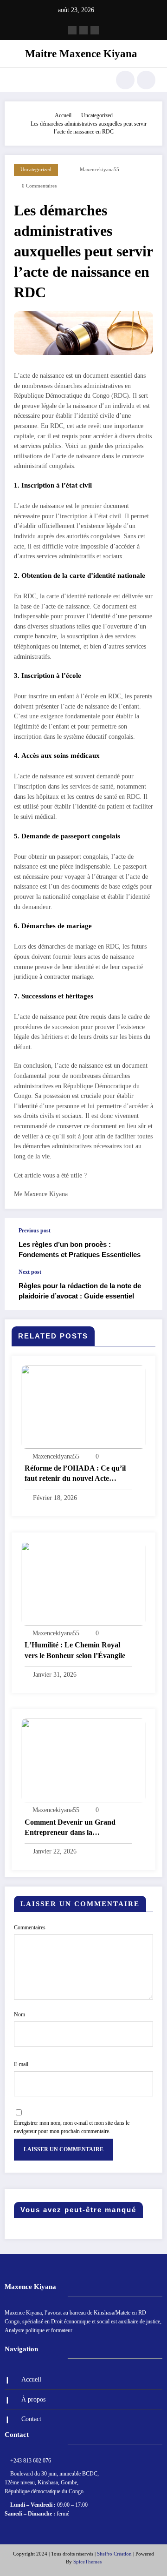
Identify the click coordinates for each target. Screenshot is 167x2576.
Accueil (31, 2379)
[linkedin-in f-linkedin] (95, 30)
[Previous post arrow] (146, 1243)
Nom (19, 2014)
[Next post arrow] (146, 1289)
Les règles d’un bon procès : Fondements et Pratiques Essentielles (80, 1249)
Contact (31, 2419)
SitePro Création (114, 2554)
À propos (33, 2399)
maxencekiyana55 (100, 170)
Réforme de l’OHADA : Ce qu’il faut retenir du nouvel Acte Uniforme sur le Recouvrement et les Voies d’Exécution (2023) (77, 1474)
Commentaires (30, 1927)
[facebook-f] (72, 30)
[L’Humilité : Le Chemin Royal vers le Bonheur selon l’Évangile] (83, 1583)
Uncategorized (36, 170)
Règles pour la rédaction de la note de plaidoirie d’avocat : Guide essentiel (80, 1291)
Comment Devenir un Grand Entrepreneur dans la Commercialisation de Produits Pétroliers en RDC (73, 1828)
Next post (30, 1272)
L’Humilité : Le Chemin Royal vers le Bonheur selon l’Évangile (75, 1650)
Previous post (35, 1231)
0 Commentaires (39, 186)
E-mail (21, 2064)
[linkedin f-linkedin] (83, 30)
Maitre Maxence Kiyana (81, 54)
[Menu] (16, 80)
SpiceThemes (87, 2562)
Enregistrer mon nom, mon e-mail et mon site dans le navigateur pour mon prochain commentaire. (72, 2127)
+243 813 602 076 (31, 2461)
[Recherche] (125, 80)
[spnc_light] (146, 80)
